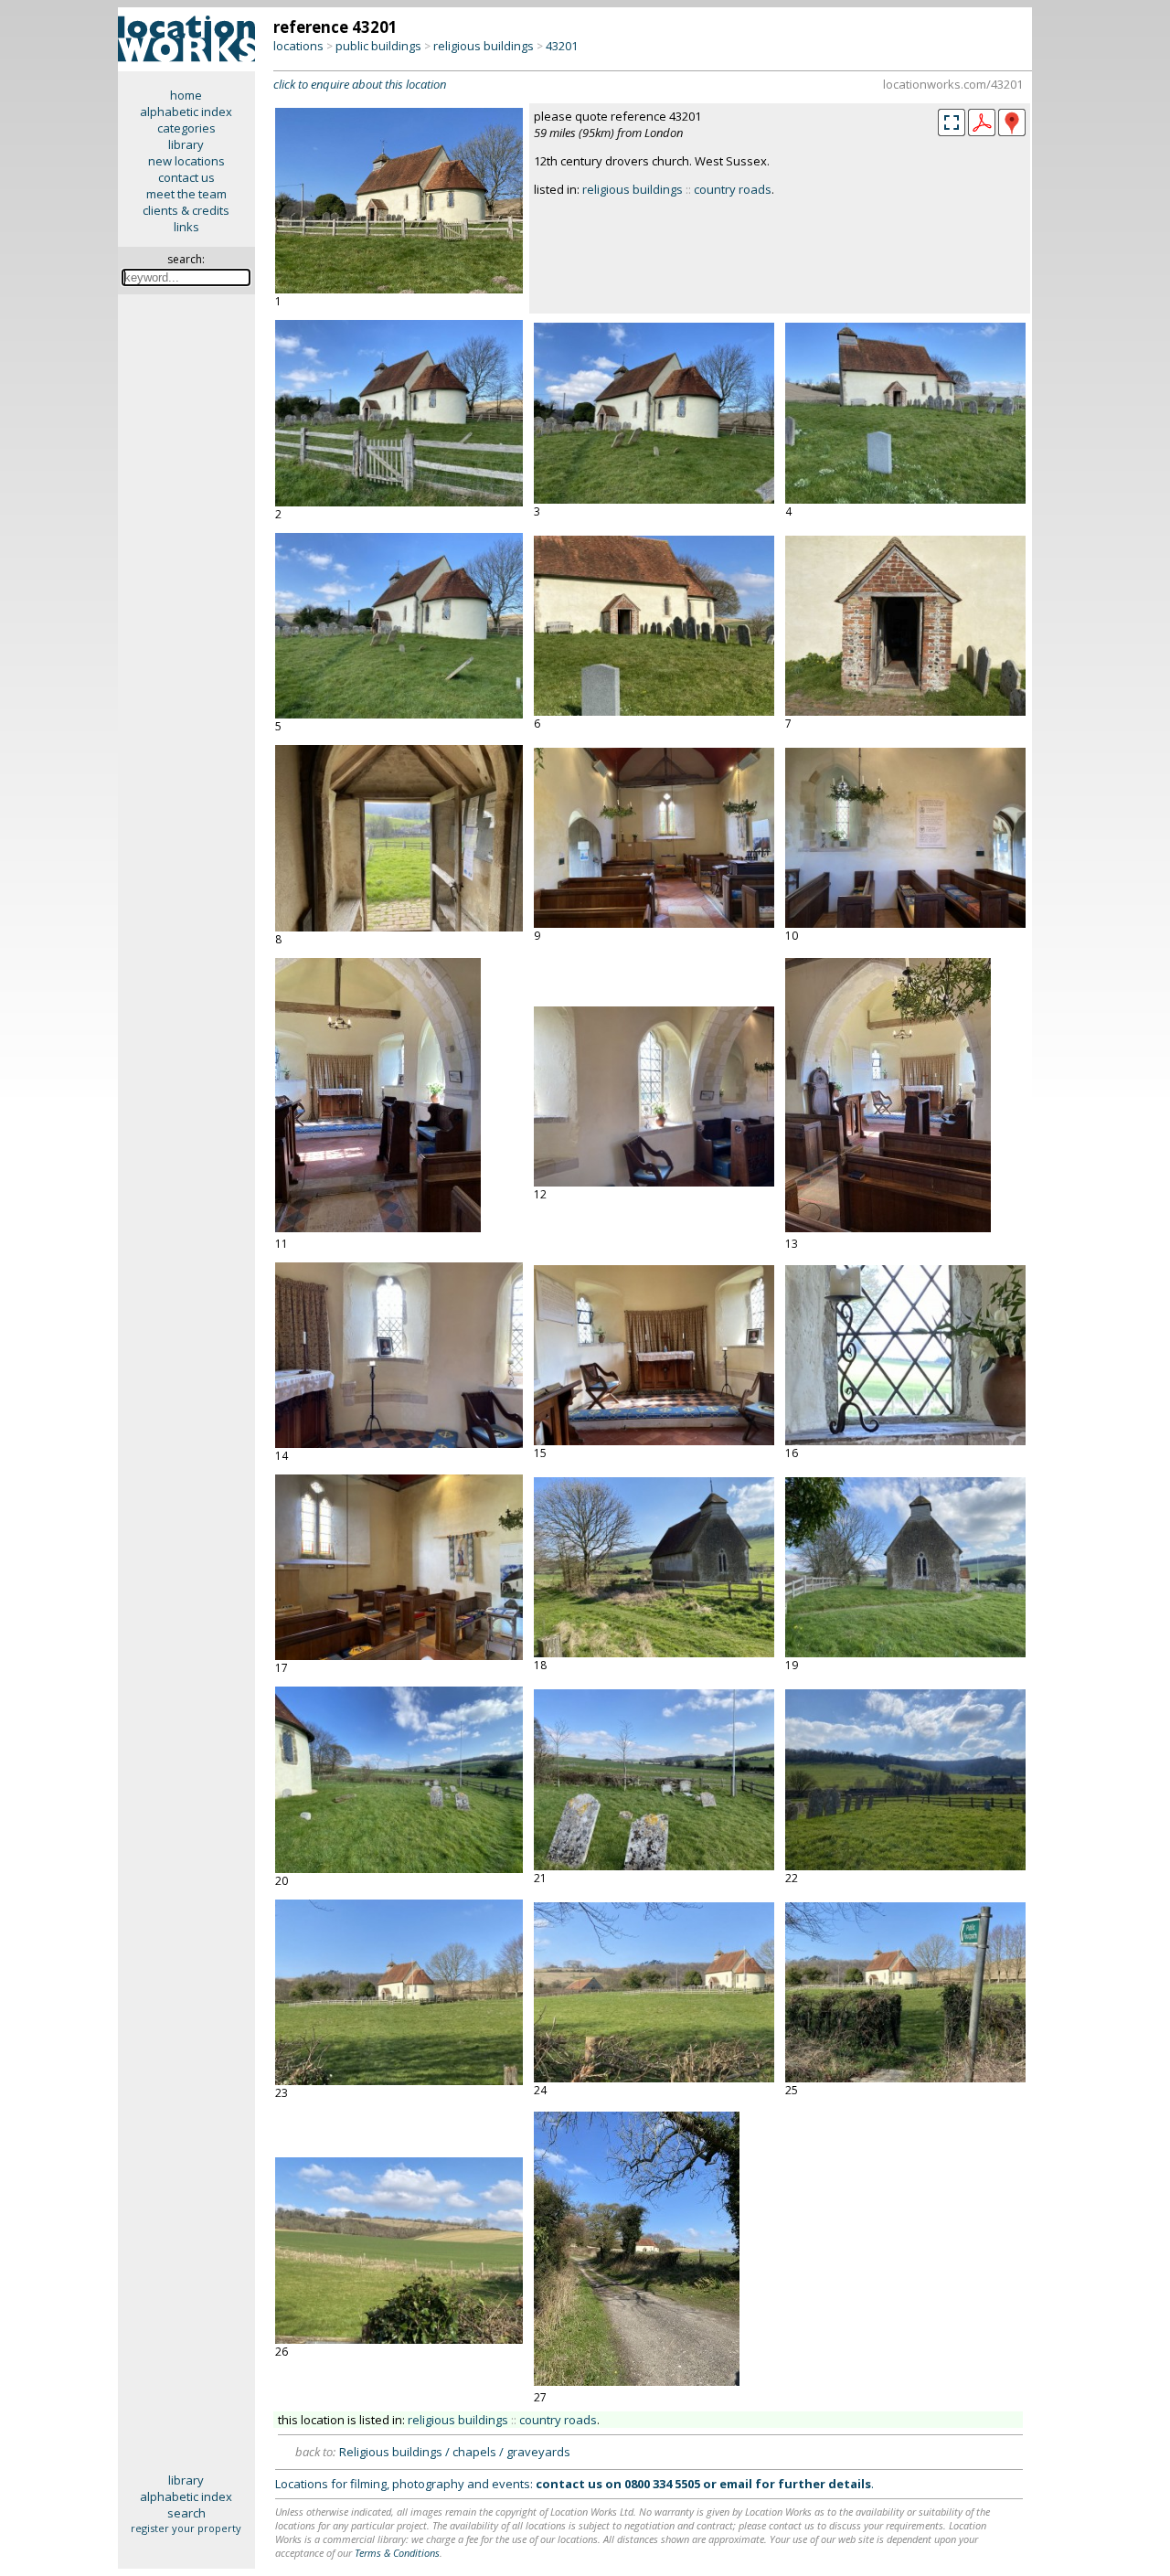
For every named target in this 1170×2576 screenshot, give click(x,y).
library (186, 144)
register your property (186, 2528)
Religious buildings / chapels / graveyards (455, 2452)
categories (186, 128)
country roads (733, 189)
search (186, 2513)
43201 (562, 46)
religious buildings (484, 46)
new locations (186, 161)
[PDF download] (982, 132)
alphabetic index (186, 112)
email (736, 2484)
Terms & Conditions (397, 2553)
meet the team (186, 194)
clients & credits (186, 210)
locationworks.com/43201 (953, 84)
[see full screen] (952, 122)
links (186, 227)
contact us (186, 177)
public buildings (378, 46)
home (186, 95)
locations (298, 46)
